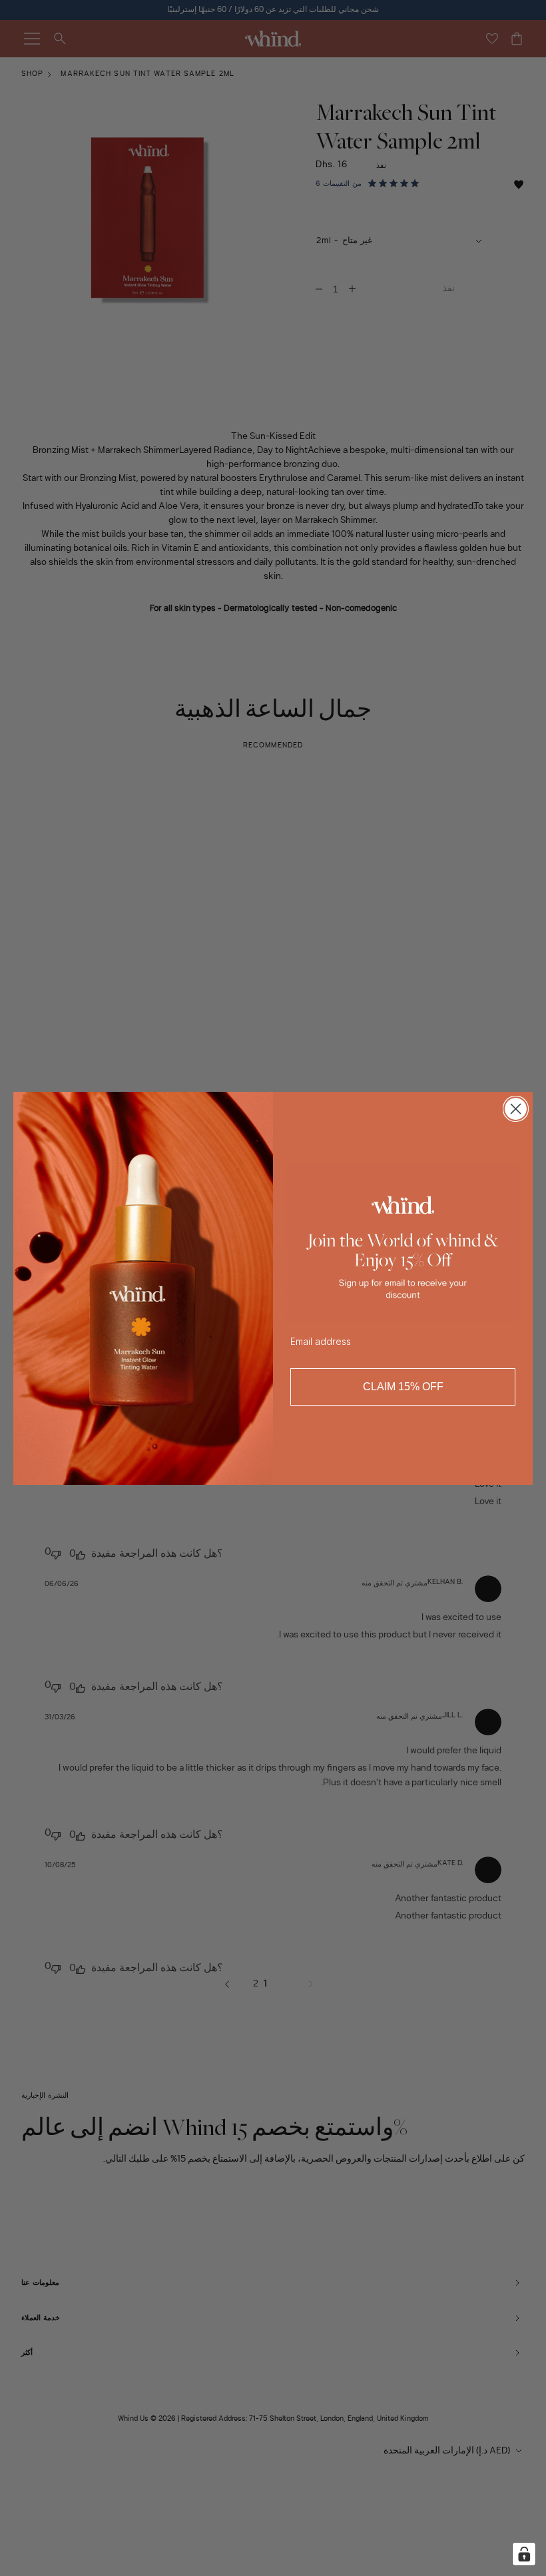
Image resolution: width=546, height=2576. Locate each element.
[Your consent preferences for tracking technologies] (524, 2554)
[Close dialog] (516, 1109)
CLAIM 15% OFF (403, 1387)
